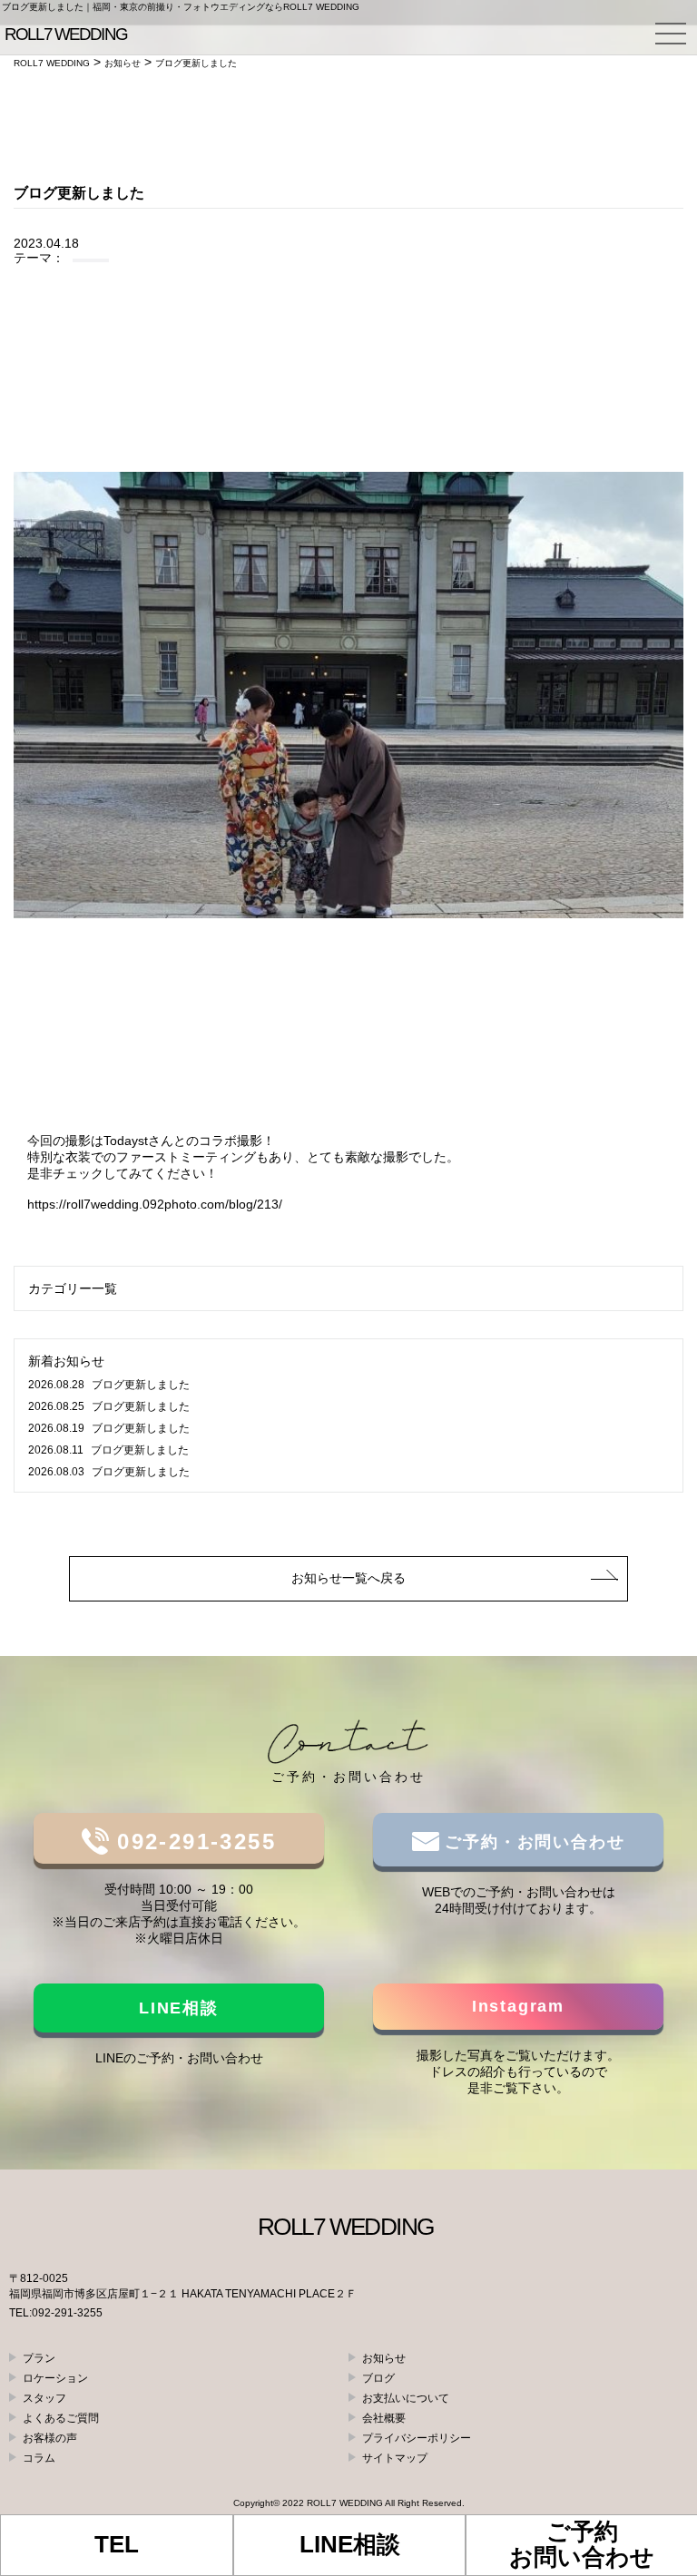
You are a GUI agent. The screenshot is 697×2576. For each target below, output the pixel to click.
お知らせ (384, 2358)
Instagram (518, 2006)
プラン (39, 2358)
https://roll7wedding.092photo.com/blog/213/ (155, 1204)
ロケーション (55, 2378)
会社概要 (384, 2418)
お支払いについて (406, 2398)
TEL (117, 2544)
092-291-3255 (192, 1841)
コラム (39, 2458)
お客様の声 (50, 2438)
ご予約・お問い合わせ (532, 1842)
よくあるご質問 (61, 2418)
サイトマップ (395, 2458)
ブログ (378, 2378)
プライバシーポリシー (417, 2438)
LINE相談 (179, 2008)
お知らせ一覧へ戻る (348, 1578)
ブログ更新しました (109, 1385)
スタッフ (44, 2398)
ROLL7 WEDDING (345, 2503)
